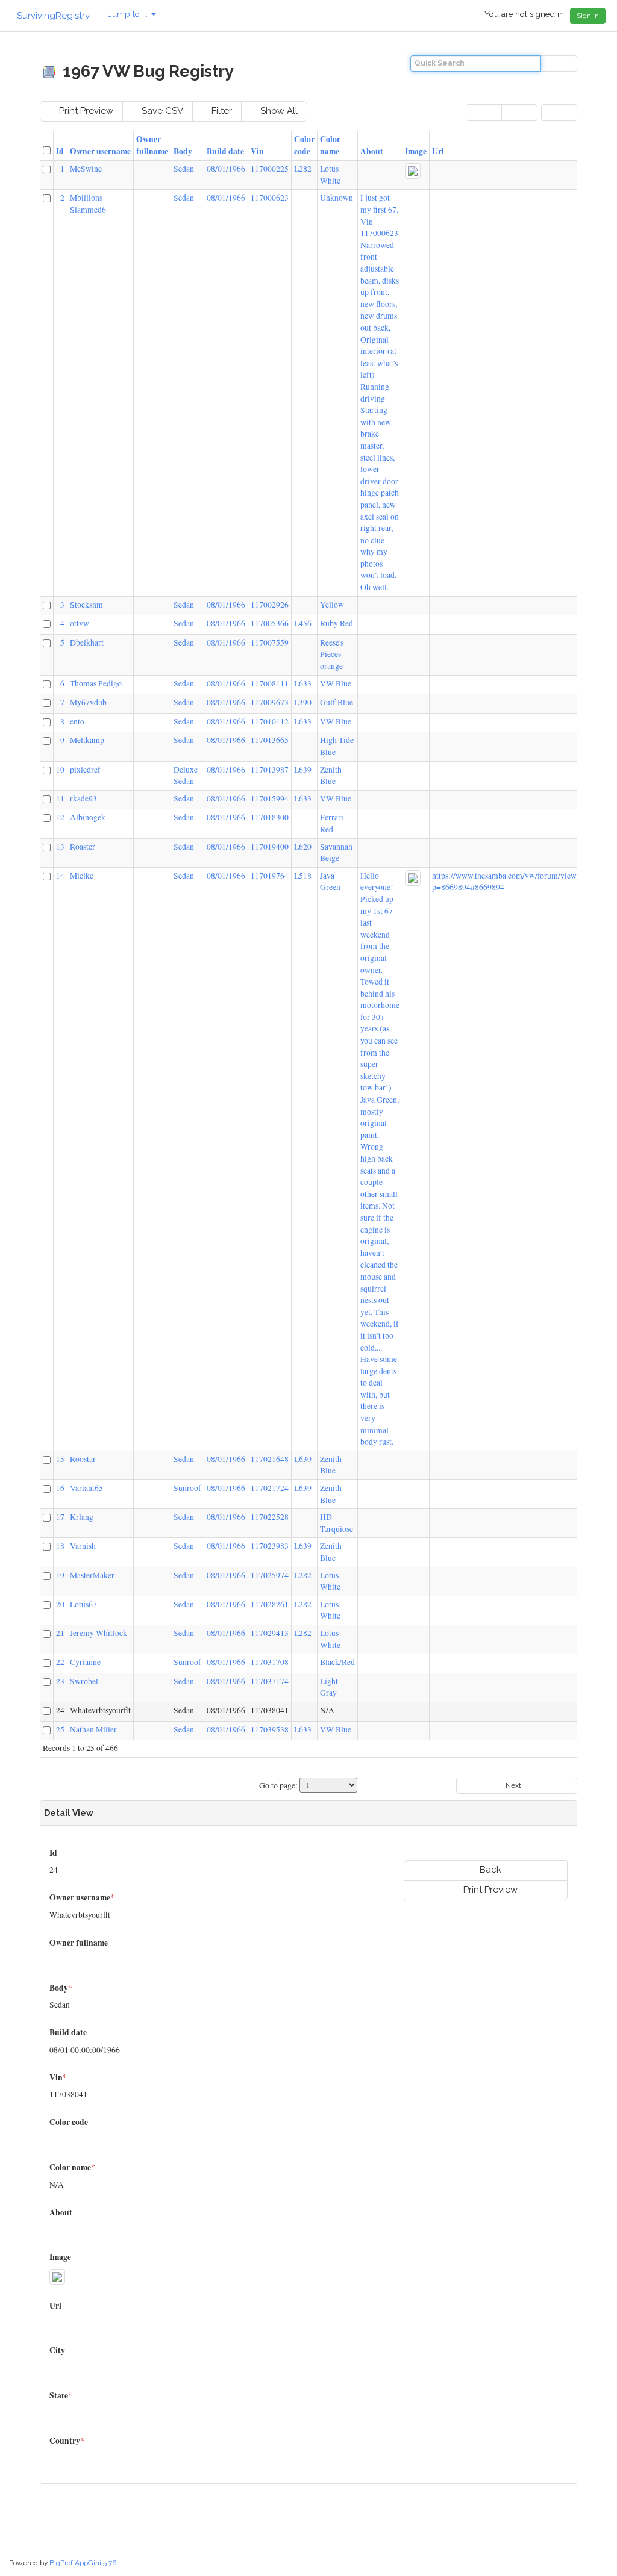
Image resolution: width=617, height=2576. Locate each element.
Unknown (337, 198)
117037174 (270, 1681)
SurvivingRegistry (52, 16)
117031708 (270, 1662)
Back (489, 1870)
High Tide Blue (337, 746)
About (372, 151)
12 (60, 817)
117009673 (270, 702)
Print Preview (85, 111)
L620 (303, 847)
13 (60, 847)
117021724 (270, 1488)
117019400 (270, 847)
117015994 (270, 798)
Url (438, 151)
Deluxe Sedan (186, 776)
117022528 (270, 1517)
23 (60, 1681)
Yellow (332, 605)
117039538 (270, 1729)
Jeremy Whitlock (99, 1633)
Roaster (83, 847)
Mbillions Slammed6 (88, 204)
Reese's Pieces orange (332, 654)
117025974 (270, 1575)
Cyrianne (85, 1662)
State (61, 2395)
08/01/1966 (226, 169)
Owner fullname (152, 145)
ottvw (80, 623)
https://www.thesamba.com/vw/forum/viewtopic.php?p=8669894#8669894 (522, 882)
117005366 (270, 623)
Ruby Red (337, 623)
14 (60, 876)
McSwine (86, 169)
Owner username (100, 151)
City (58, 2350)
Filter (221, 111)
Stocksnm (86, 605)
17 (60, 1517)
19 (60, 1575)
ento (77, 721)
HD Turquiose (337, 1523)
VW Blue (336, 683)
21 (60, 1633)
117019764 (270, 876)
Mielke (82, 876)
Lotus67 (83, 1604)
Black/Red (337, 1662)
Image (416, 151)
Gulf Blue (337, 702)
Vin (257, 151)
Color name (330, 145)
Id (60, 151)
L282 (303, 169)
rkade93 (83, 798)
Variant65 (86, 1488)
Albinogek (88, 817)
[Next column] (519, 112)
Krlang (82, 1517)
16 (60, 1488)
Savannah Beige (336, 853)
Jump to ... (129, 14)
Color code (304, 145)
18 (60, 1546)
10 (60, 770)
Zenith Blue (331, 776)
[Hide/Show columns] (559, 112)
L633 (303, 683)
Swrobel (84, 1681)
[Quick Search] (550, 64)
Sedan (184, 169)
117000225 (270, 169)
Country (67, 2441)
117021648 (270, 1459)
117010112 (270, 721)
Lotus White (330, 175)
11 (60, 798)
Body (183, 151)
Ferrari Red (332, 823)
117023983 (270, 1546)
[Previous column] (484, 112)
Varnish (83, 1546)
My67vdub (88, 702)
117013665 (270, 740)
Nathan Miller (93, 1729)
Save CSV (161, 111)
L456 (303, 623)
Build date (225, 151)
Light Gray (329, 1687)
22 (60, 1662)
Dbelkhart (87, 642)
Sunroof (187, 1488)
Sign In (588, 16)
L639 (303, 770)
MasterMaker (92, 1575)
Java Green (330, 882)
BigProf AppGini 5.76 (83, 2563)
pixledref (85, 770)
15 (60, 1459)
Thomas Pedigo (96, 683)
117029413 (270, 1633)
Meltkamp (87, 740)
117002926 (270, 605)
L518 (303, 876)
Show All (278, 111)
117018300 (270, 817)
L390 (303, 702)
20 (60, 1604)
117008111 (270, 683)
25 (60, 1729)
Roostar (83, 1459)
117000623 (270, 198)
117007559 (270, 642)
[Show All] (568, 64)
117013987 (270, 770)
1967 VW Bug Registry (146, 71)
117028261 (270, 1604)
